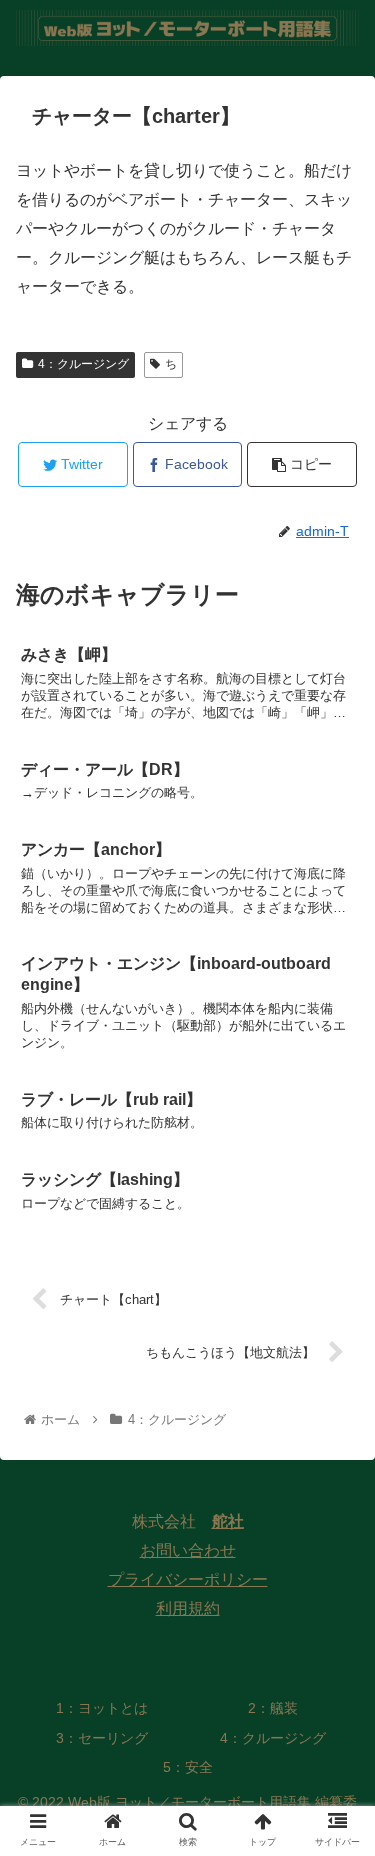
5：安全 (188, 1767)
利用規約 (188, 1608)
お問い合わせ (188, 1550)
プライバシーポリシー (188, 1579)
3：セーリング (102, 1738)
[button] (335, 1672)
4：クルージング (83, 364)
